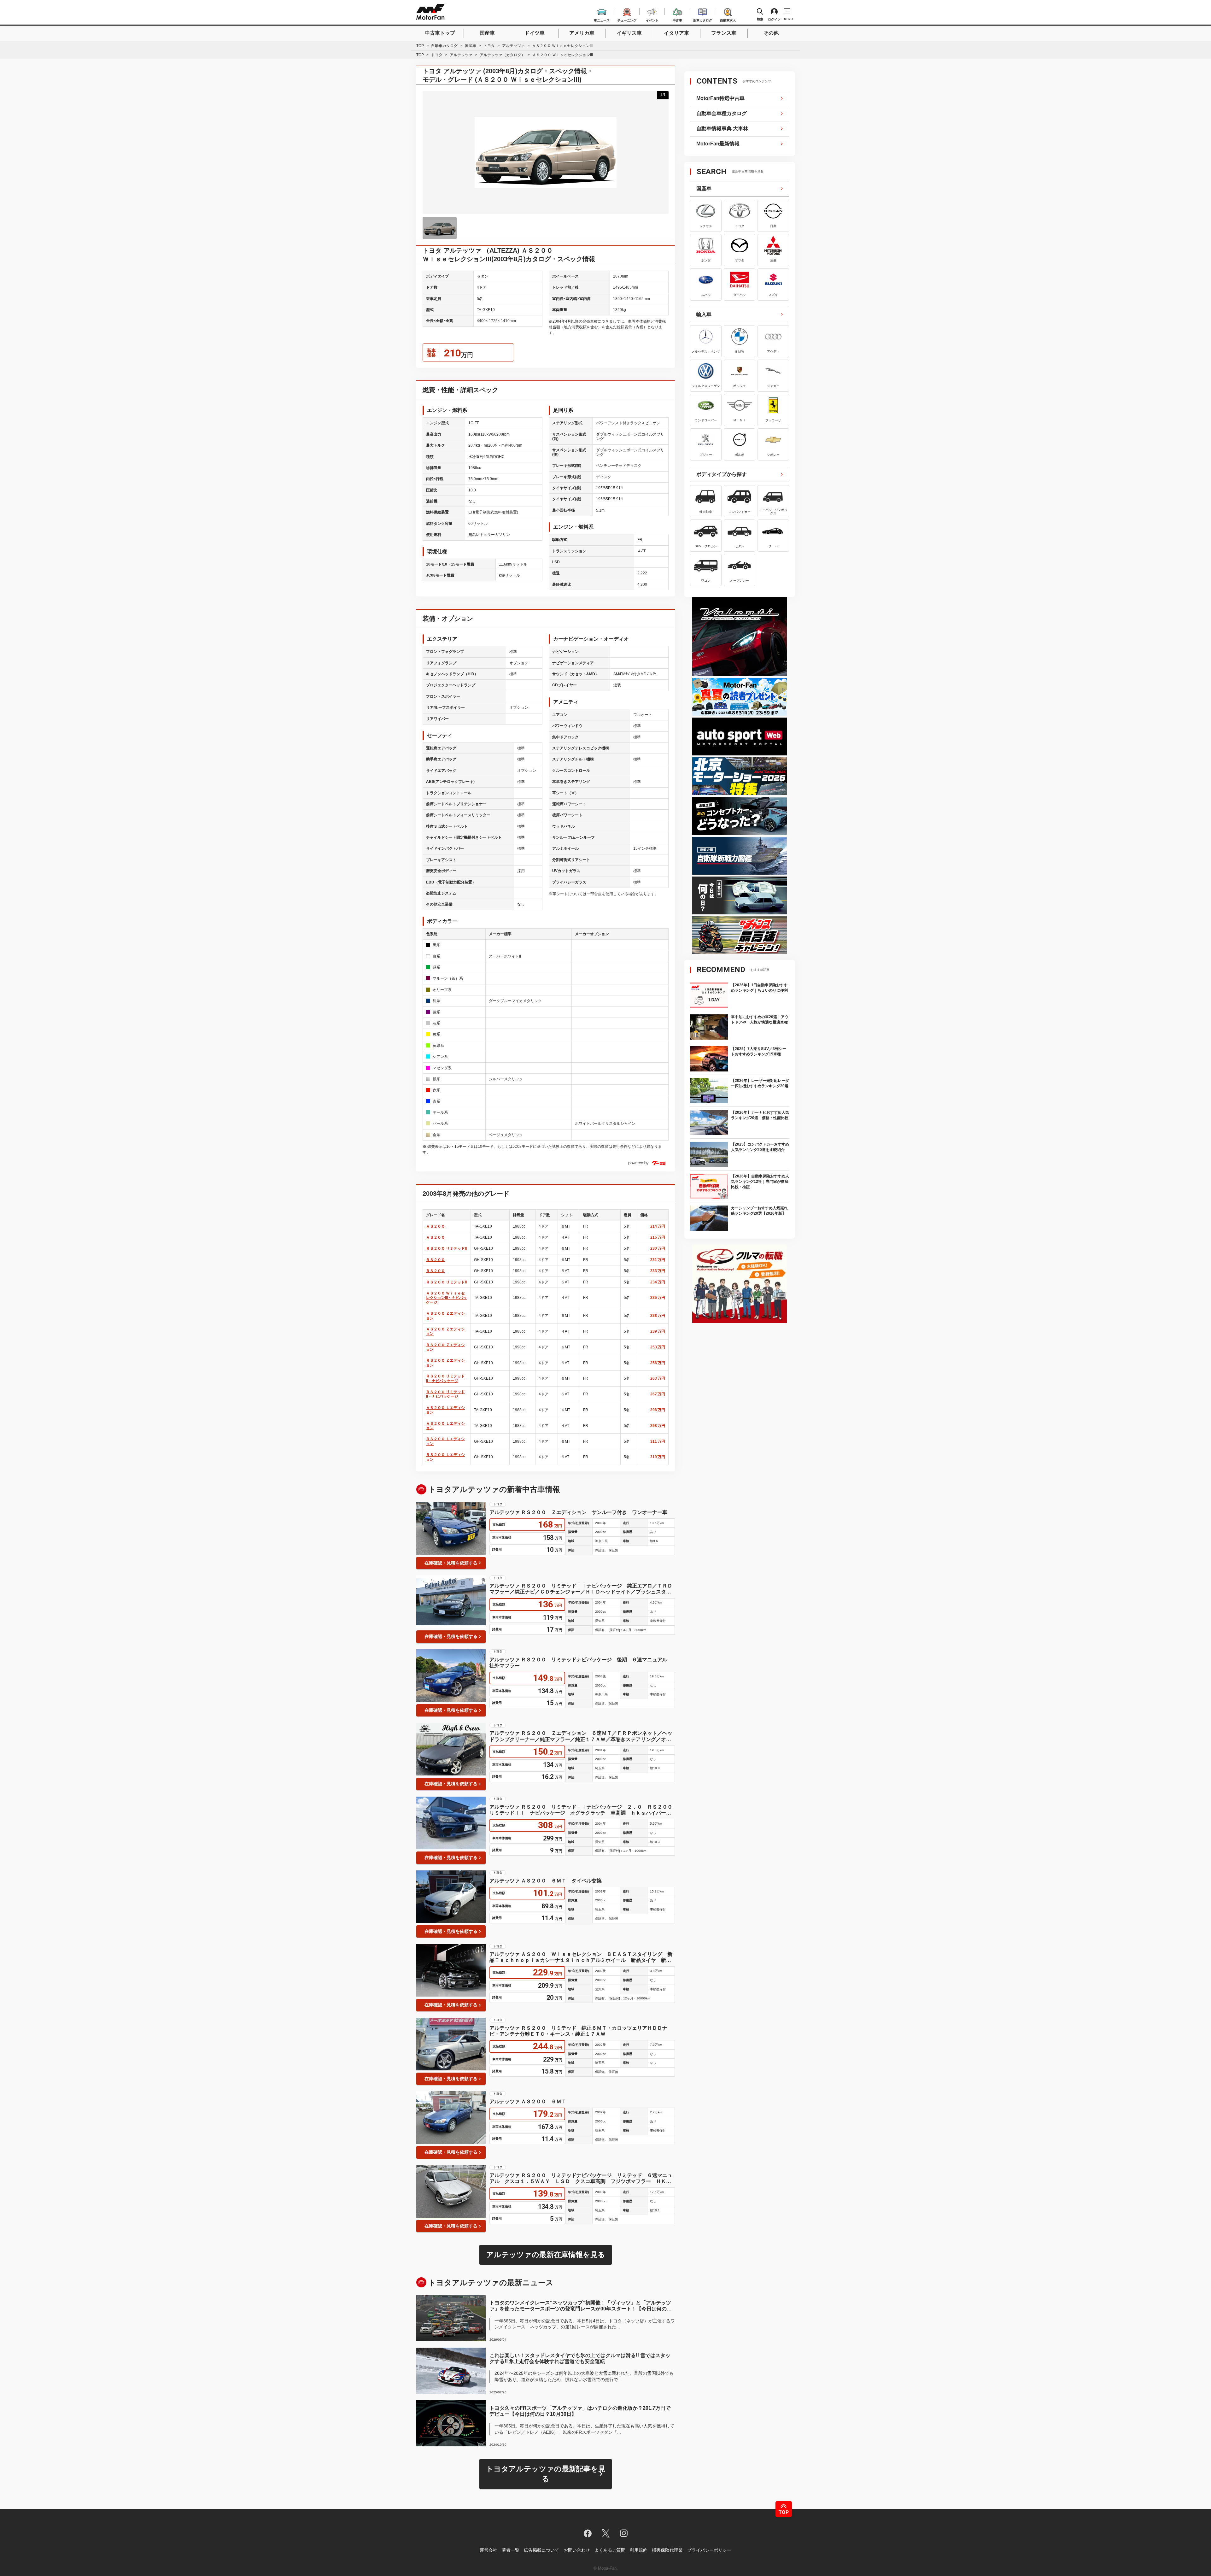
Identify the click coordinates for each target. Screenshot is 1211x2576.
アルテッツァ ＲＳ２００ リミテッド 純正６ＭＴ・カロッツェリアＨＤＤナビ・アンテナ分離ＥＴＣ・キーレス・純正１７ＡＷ (578, 2031)
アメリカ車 (582, 33)
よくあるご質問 (610, 2550)
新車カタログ (703, 19)
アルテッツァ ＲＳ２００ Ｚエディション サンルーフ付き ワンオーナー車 (578, 1512)
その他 (771, 33)
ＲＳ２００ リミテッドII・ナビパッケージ (445, 1378)
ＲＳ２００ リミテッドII (446, 1248)
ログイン (774, 19)
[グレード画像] (440, 228)
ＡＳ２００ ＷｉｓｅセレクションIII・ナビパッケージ (446, 1298)
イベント (652, 19)
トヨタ (489, 46)
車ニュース (602, 19)
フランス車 (724, 33)
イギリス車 (629, 33)
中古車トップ (440, 33)
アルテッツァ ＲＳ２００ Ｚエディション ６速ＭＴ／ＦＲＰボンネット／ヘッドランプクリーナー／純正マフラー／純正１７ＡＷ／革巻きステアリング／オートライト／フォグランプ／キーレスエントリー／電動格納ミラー (581, 1736)
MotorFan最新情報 (718, 144)
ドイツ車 (535, 33)
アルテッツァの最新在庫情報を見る (546, 2255)
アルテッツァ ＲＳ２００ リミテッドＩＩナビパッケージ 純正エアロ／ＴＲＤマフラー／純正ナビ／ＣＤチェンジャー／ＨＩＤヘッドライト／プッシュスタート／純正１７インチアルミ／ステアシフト (581, 1589)
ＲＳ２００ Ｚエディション (445, 1347)
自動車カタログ (444, 46)
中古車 (677, 19)
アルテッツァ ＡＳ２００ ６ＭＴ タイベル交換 (546, 1881)
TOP (420, 46)
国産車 (487, 33)
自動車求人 (728, 19)
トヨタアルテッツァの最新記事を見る (546, 2474)
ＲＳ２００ (436, 1260)
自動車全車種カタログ (722, 113)
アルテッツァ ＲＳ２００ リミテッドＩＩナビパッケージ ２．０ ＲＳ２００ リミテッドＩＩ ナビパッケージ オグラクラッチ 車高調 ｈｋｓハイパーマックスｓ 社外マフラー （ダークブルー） (582, 1810)
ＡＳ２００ (436, 1226)
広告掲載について (541, 2550)
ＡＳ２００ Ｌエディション (445, 1410)
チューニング (627, 19)
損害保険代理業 (667, 2550)
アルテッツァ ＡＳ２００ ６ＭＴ (528, 2101)
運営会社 (488, 2550)
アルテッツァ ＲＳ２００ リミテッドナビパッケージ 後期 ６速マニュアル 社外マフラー (581, 1663)
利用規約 (639, 2550)
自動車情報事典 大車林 (722, 129)
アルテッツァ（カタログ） (502, 55)
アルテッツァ (513, 46)
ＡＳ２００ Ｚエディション (445, 1316)
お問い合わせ (577, 2550)
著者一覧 (511, 2550)
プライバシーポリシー (709, 2550)
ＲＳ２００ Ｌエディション (445, 1441)
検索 (760, 19)
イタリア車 (676, 33)
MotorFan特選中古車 (720, 98)
